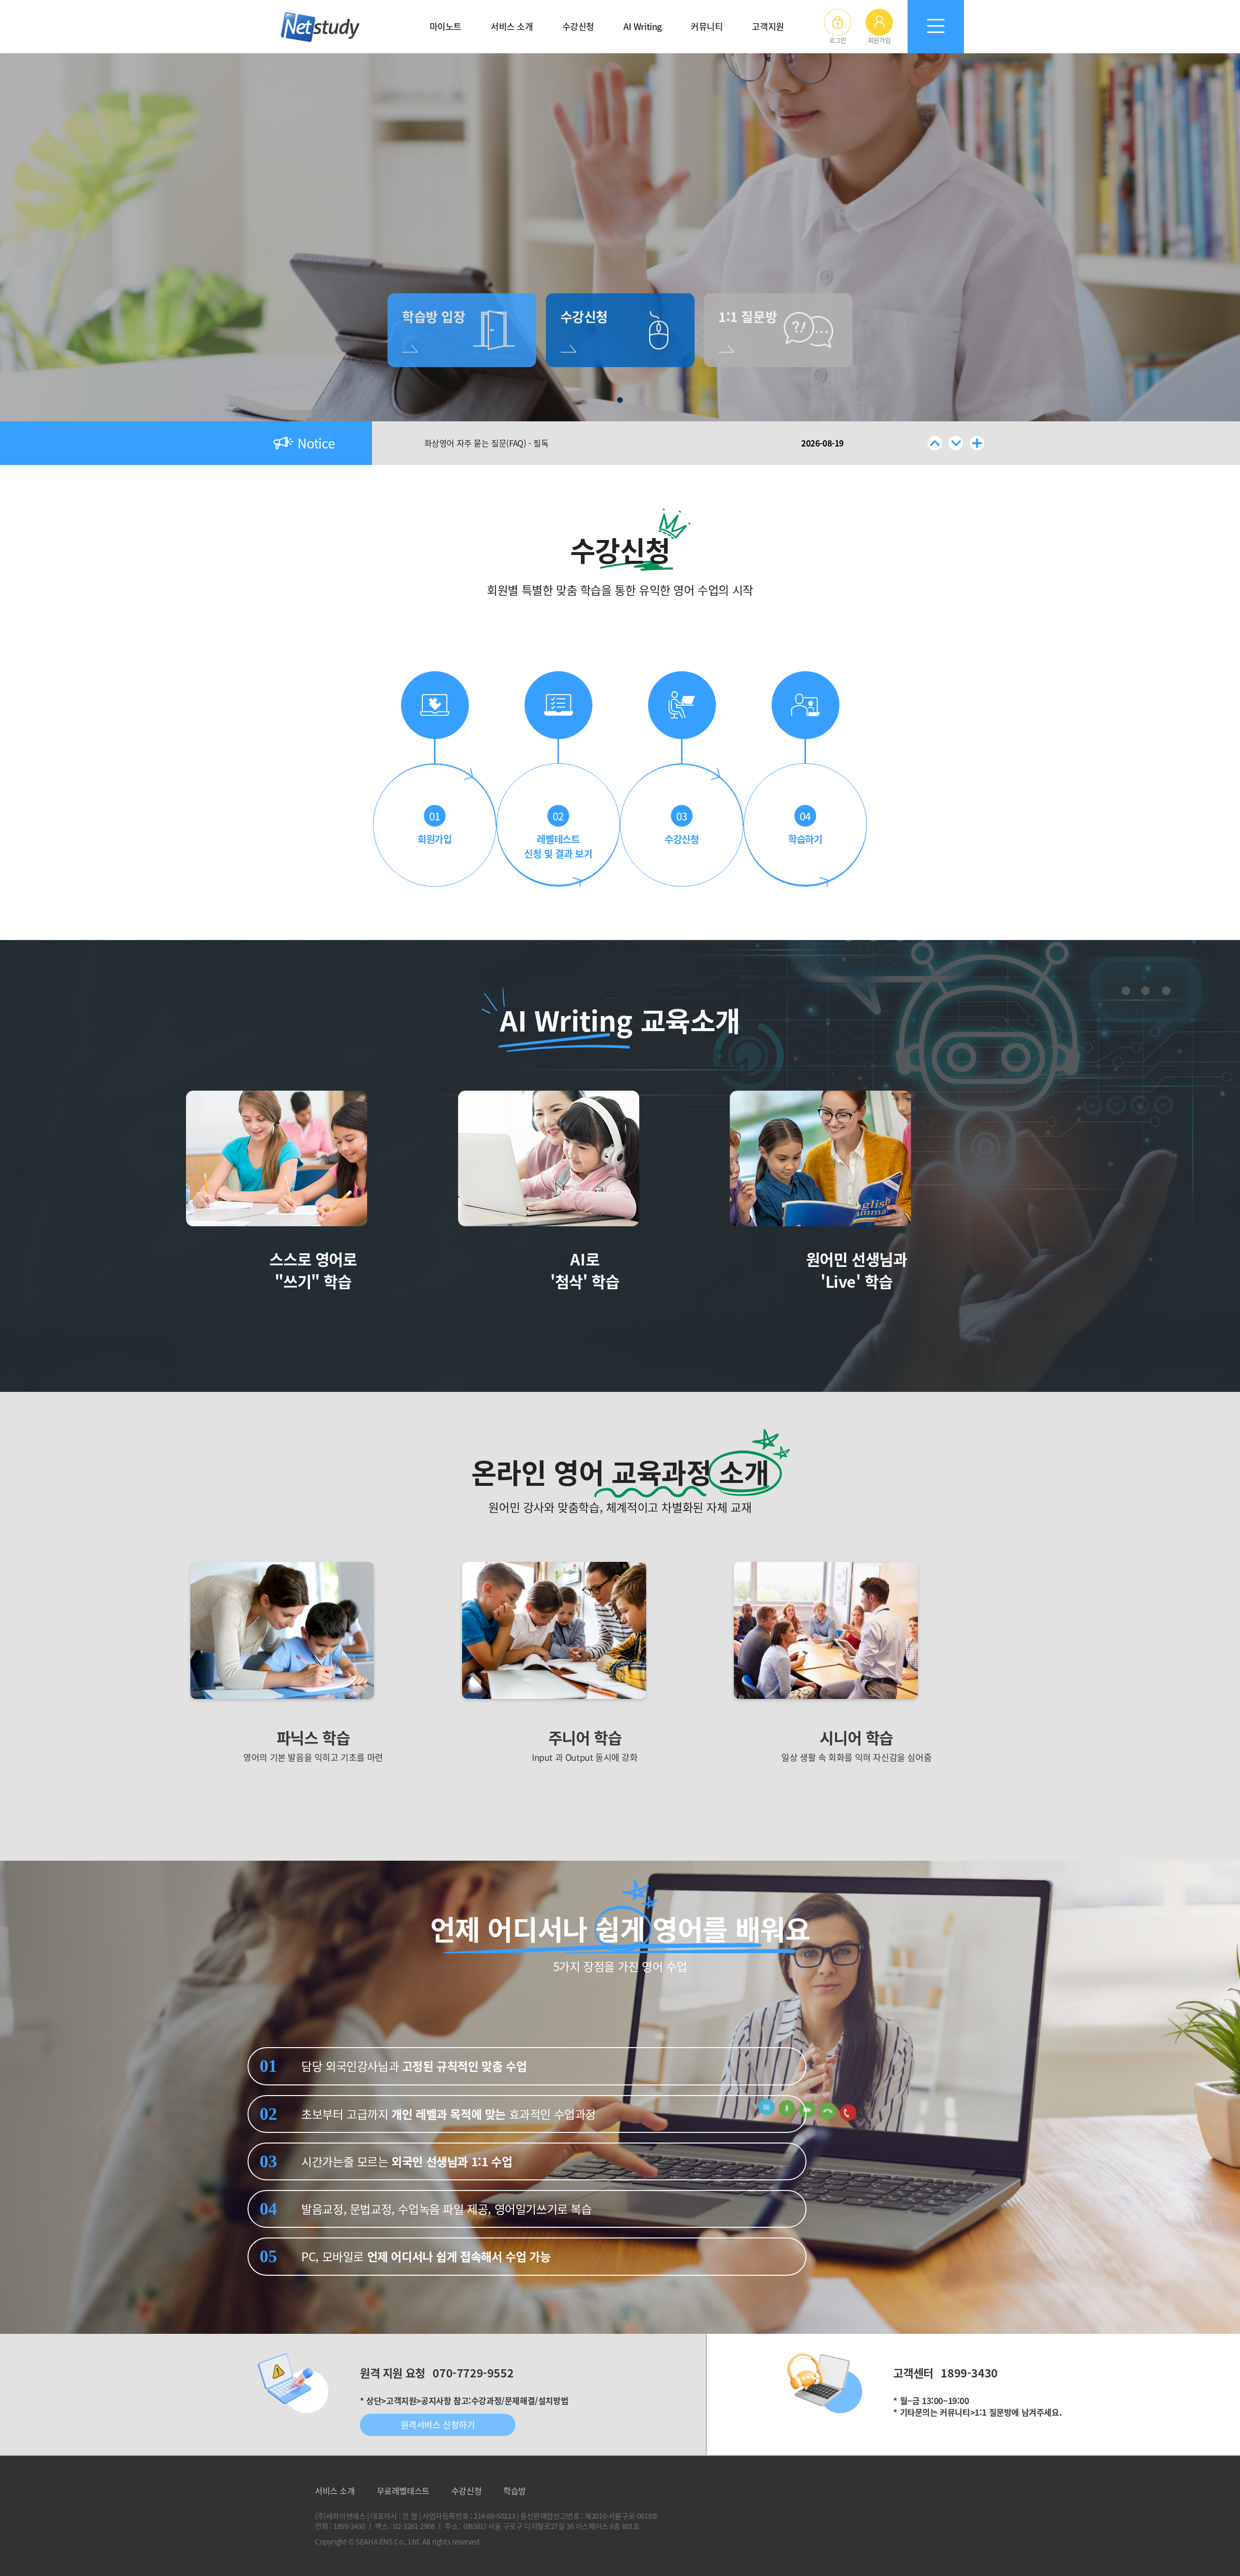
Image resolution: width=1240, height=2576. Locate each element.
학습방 (515, 2491)
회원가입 (879, 40)
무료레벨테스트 (403, 2491)
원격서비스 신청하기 (438, 2425)
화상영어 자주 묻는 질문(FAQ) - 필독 (487, 443)
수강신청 (466, 2491)
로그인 (838, 40)
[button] (935, 443)
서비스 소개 (335, 2491)
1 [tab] (620, 400)
